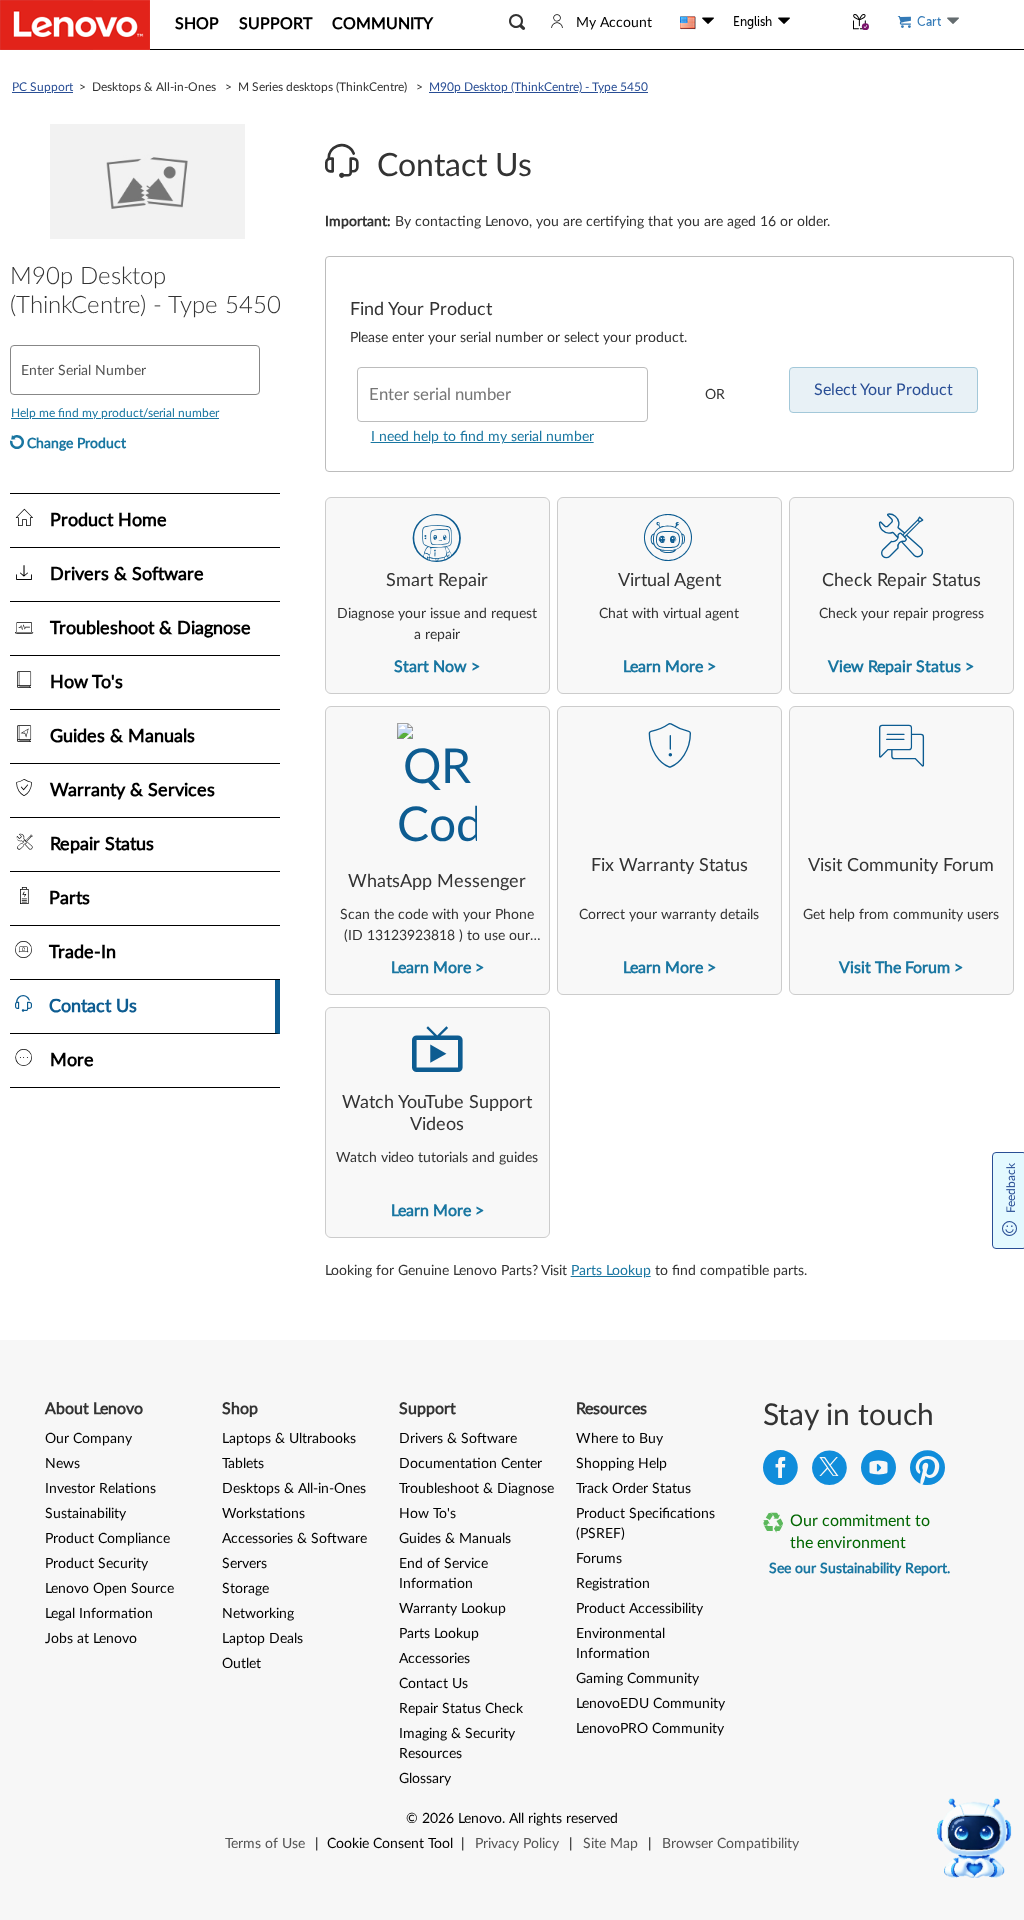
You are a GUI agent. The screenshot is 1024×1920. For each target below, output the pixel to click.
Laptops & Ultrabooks (289, 1439)
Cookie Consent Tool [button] (390, 1844)
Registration (613, 1584)
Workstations (263, 1514)
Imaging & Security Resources (457, 1744)
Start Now (430, 667)
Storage (245, 1589)
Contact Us (433, 1684)
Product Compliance (107, 1539)
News (62, 1464)
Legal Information (99, 1614)
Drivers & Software (458, 1439)
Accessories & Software (294, 1539)
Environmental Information (620, 1644)
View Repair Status (894, 667)
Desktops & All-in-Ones (294, 1489)
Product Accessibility (639, 1609)
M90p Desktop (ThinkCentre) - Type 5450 (538, 87)
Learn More (663, 667)
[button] (517, 22)
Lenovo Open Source (109, 1589)
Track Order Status (633, 1489)
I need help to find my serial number (482, 437)
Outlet (241, 1664)
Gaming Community (637, 1679)
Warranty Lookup (452, 1609)
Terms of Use (265, 1844)
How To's (427, 1514)
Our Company (88, 1439)
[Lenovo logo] (75, 25)
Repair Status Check (461, 1709)
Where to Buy (619, 1439)
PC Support (42, 87)
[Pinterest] (927, 1472)
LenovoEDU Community (650, 1704)
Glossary (425, 1779)
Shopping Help (621, 1464)
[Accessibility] (816, 22)
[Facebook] (780, 1472)
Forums (599, 1559)
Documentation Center (470, 1464)
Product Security (96, 1564)
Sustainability (85, 1514)
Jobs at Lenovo (91, 1639)
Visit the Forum (894, 968)
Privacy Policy (517, 1844)
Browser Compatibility (730, 1844)
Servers (244, 1564)
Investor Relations (100, 1489)
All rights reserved (563, 1819)
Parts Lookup (611, 1271)
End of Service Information (443, 1574)
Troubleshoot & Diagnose (476, 1489)
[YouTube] (878, 1472)
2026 (438, 1819)
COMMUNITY (382, 24)
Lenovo (480, 1819)
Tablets (243, 1464)
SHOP (197, 24)
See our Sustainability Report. (859, 1569)
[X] (829, 1472)
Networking (258, 1614)
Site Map (610, 1844)
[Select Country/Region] (697, 22)
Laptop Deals (262, 1639)
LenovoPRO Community (650, 1729)
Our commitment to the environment (860, 1532)
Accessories (434, 1659)
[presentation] (437, 595)
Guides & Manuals (455, 1539)
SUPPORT (275, 24)
